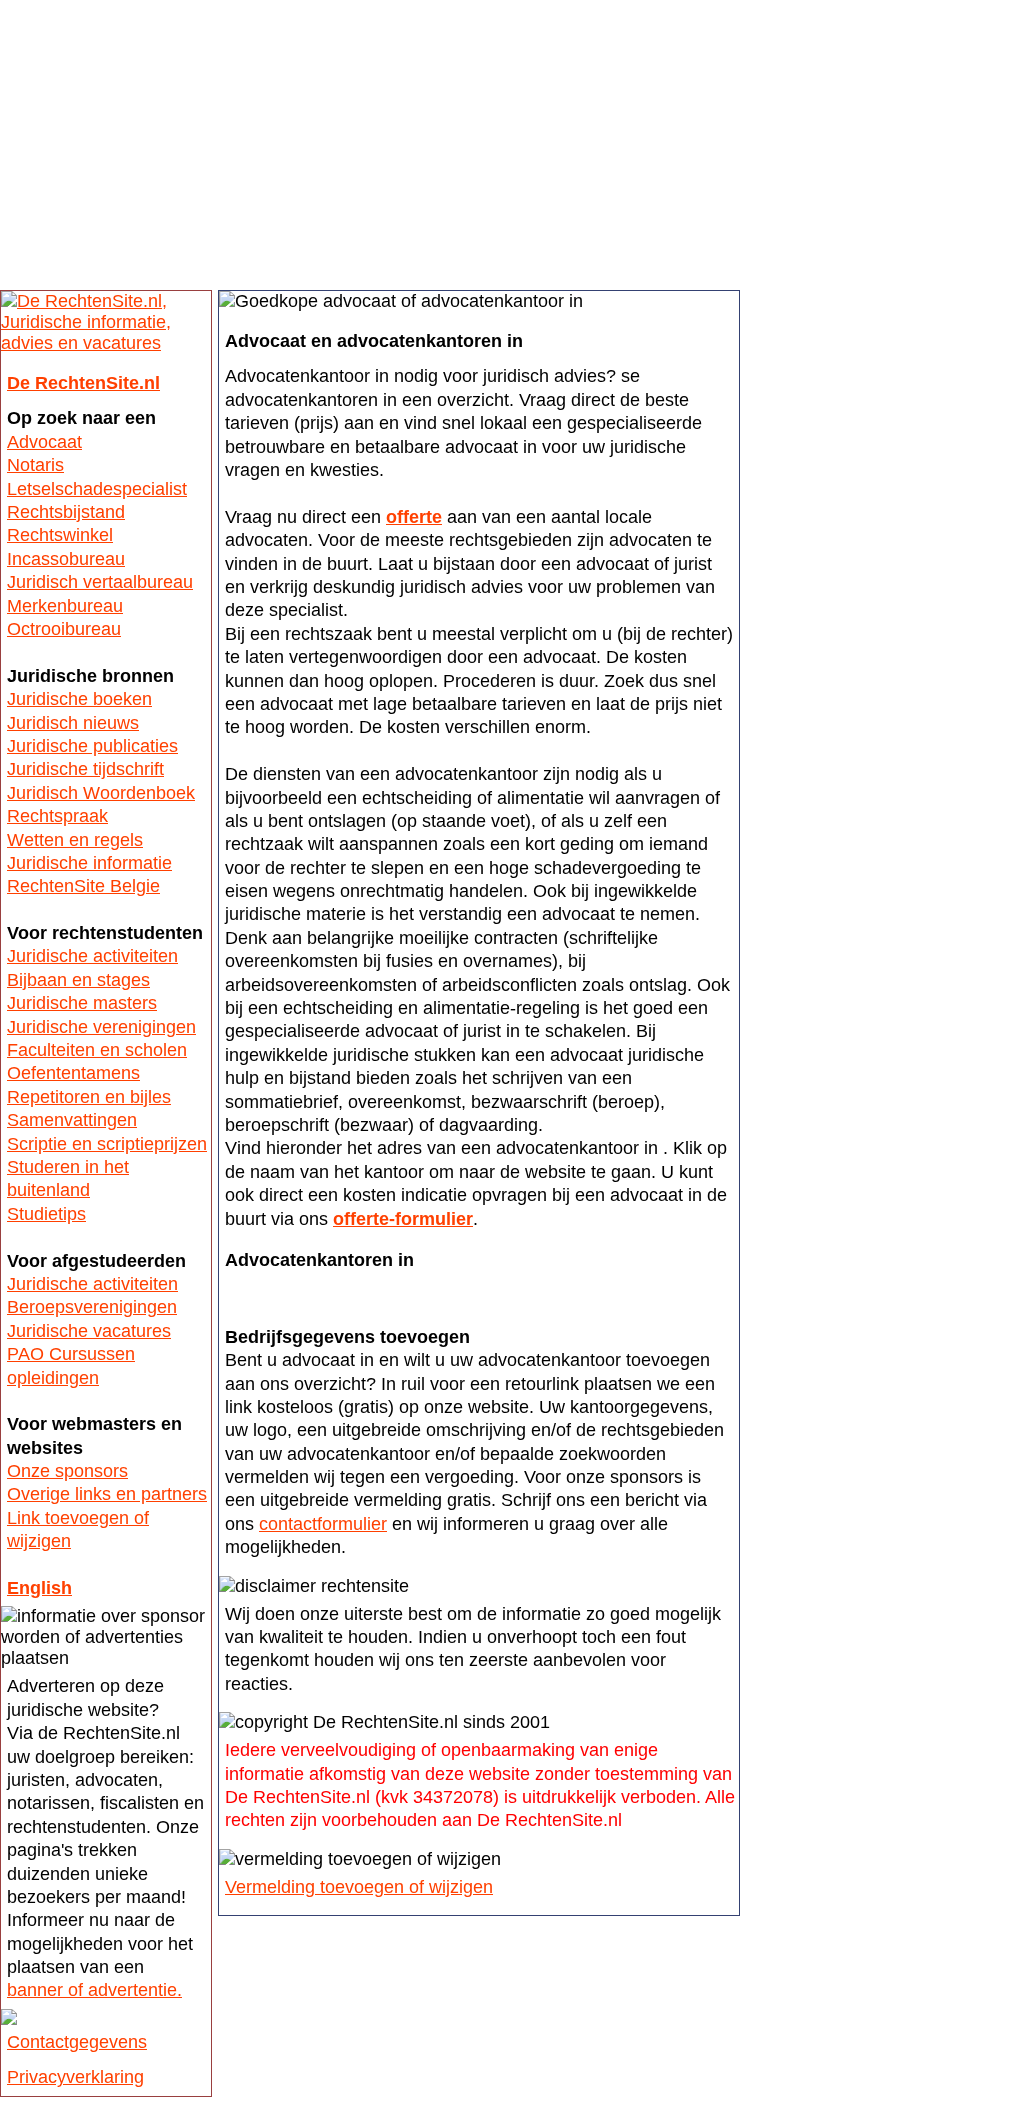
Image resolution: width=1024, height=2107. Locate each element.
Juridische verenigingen (101, 1027)
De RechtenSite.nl (83, 383)
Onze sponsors (67, 1471)
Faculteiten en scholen (97, 1050)
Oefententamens (73, 1073)
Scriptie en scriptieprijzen (107, 1144)
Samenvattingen (72, 1120)
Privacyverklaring (75, 2077)
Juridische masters (82, 1003)
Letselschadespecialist (97, 489)
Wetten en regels (75, 840)
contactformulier (323, 1524)
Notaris (35, 465)
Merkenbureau (65, 606)
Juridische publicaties (92, 746)
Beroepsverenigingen (92, 1307)
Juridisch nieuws (73, 723)
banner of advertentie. (94, 1990)
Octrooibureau (64, 629)
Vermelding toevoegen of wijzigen (359, 1887)
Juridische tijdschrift (85, 769)
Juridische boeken (79, 699)
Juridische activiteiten (92, 956)
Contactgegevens (77, 2042)
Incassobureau (66, 559)
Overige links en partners (107, 1494)
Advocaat (44, 442)
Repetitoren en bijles (89, 1097)
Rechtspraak (57, 816)
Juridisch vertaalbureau (100, 582)
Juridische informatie (89, 863)
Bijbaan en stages (78, 980)
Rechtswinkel (60, 535)
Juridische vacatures (89, 1331)
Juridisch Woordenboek (101, 793)
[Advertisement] (512, 150)
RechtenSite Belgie (83, 886)
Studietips (46, 1214)
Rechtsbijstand (66, 512)
